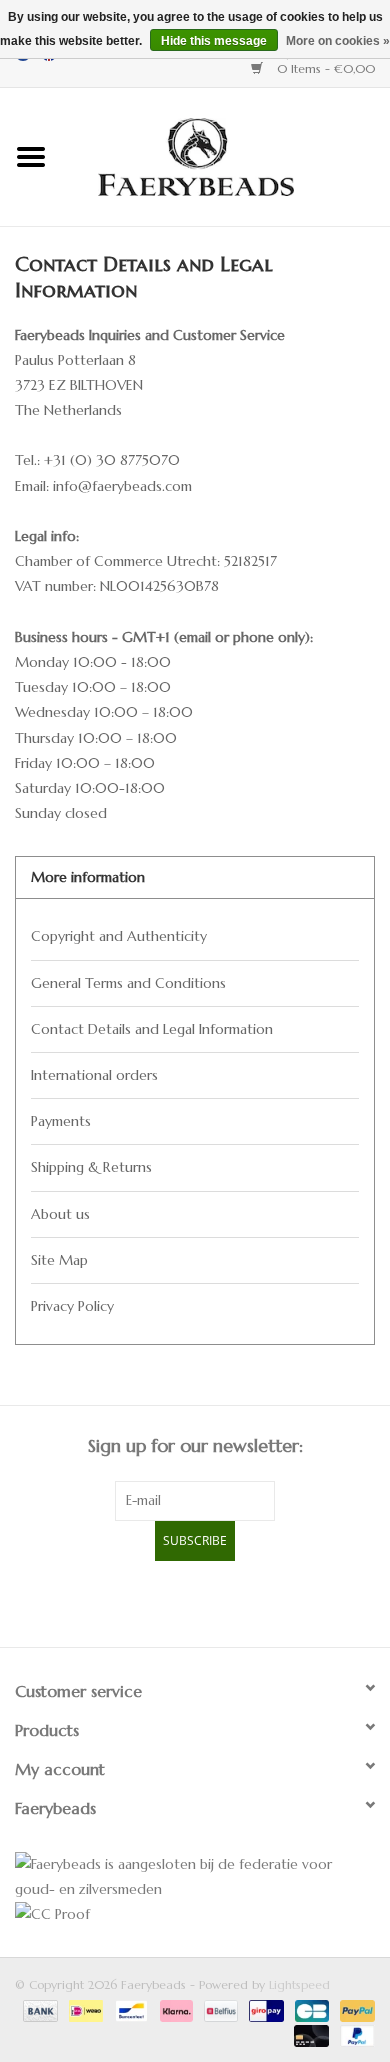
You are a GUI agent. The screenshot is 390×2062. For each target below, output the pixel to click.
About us (60, 1214)
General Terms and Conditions (128, 983)
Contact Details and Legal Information (152, 1029)
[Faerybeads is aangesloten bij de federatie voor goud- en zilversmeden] (195, 1877)
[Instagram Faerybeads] (231, 1601)
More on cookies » (338, 41)
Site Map (59, 1260)
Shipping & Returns (91, 1167)
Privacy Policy (72, 1306)
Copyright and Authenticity (119, 936)
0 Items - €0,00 (324, 68)
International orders (94, 1075)
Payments (61, 1121)
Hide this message (214, 41)
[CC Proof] (195, 1914)
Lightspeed (299, 1984)
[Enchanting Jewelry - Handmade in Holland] (226, 155)
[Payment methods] (39, 2009)
